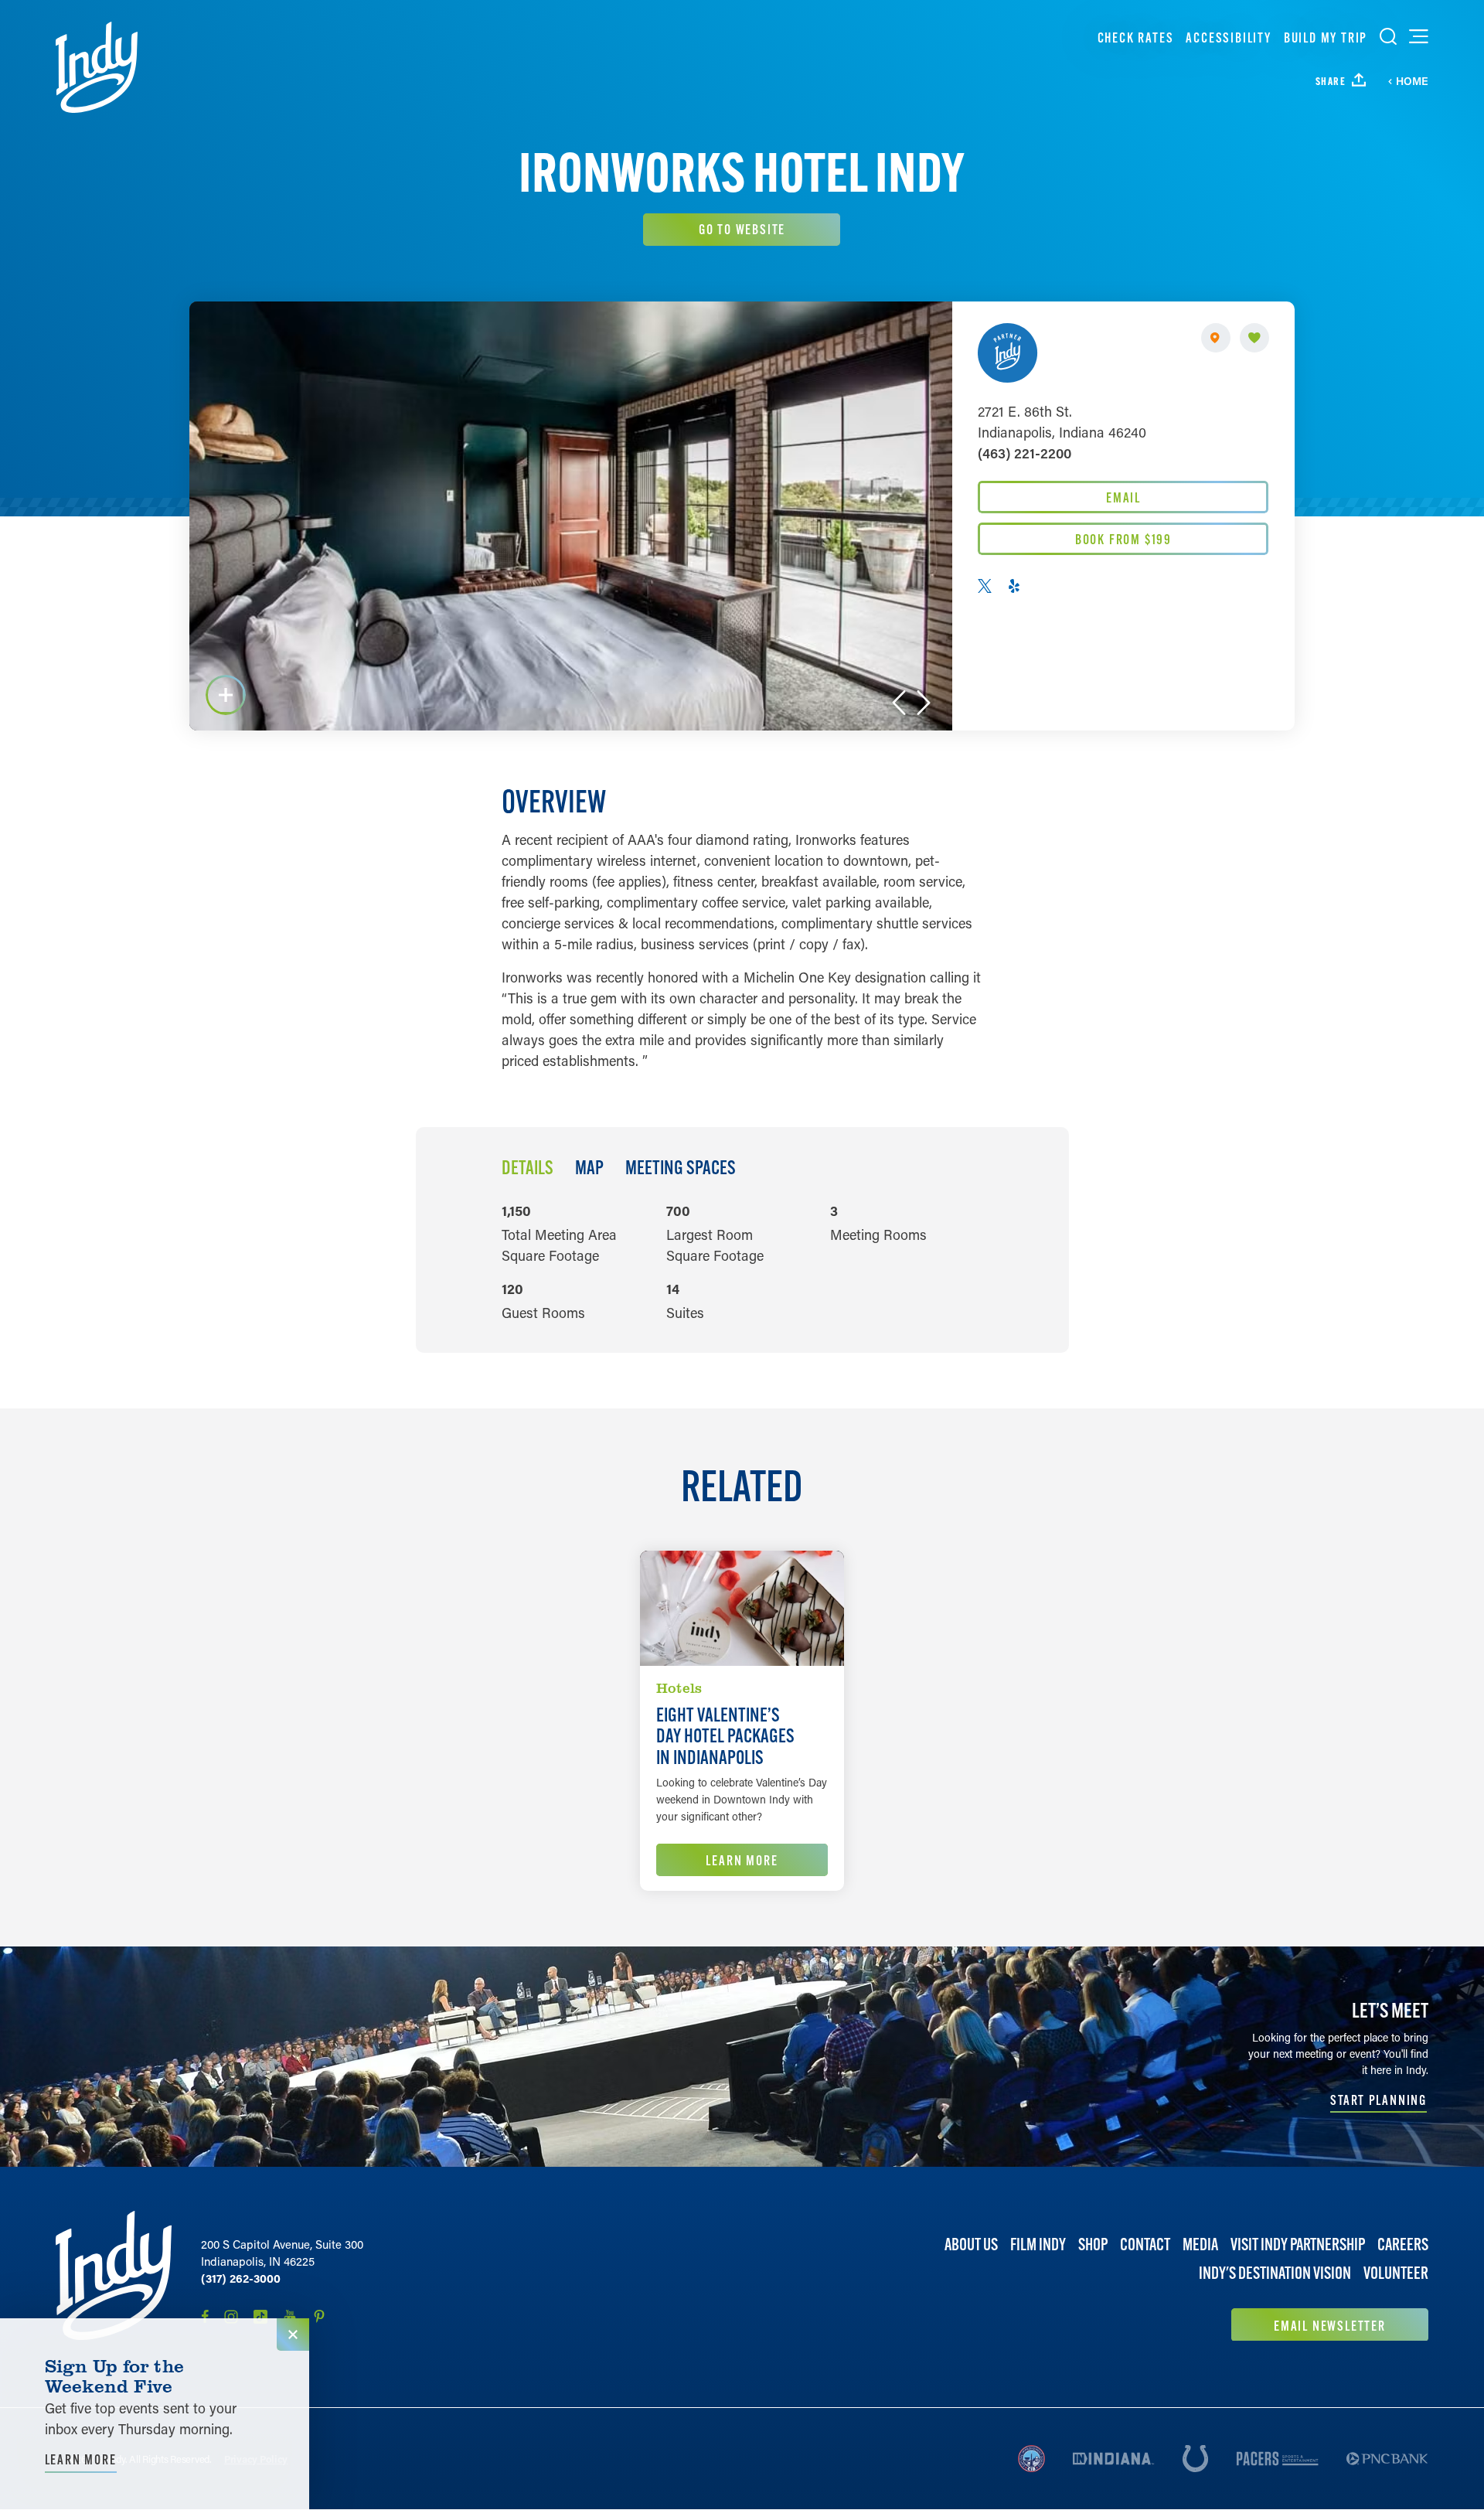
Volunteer (1396, 2273)
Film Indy (1038, 2244)
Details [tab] (528, 1168)
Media (1200, 2244)
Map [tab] (589, 1168)
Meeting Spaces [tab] (681, 1168)
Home (1412, 81)
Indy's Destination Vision (1275, 2273)
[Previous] (899, 703)
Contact (1145, 2244)
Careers (1403, 2244)
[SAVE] (1254, 338)
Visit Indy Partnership (1298, 2244)
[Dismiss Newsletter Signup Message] (293, 2335)
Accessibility (1228, 37)
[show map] (1216, 338)
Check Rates (1136, 37)
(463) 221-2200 (1025, 453)
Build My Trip (1326, 37)
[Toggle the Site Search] (1388, 36)
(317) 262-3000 (241, 2278)
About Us (971, 2244)
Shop (1093, 2244)
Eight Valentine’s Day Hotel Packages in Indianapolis (725, 1736)
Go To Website (742, 229)
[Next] (924, 703)
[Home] (97, 67)
